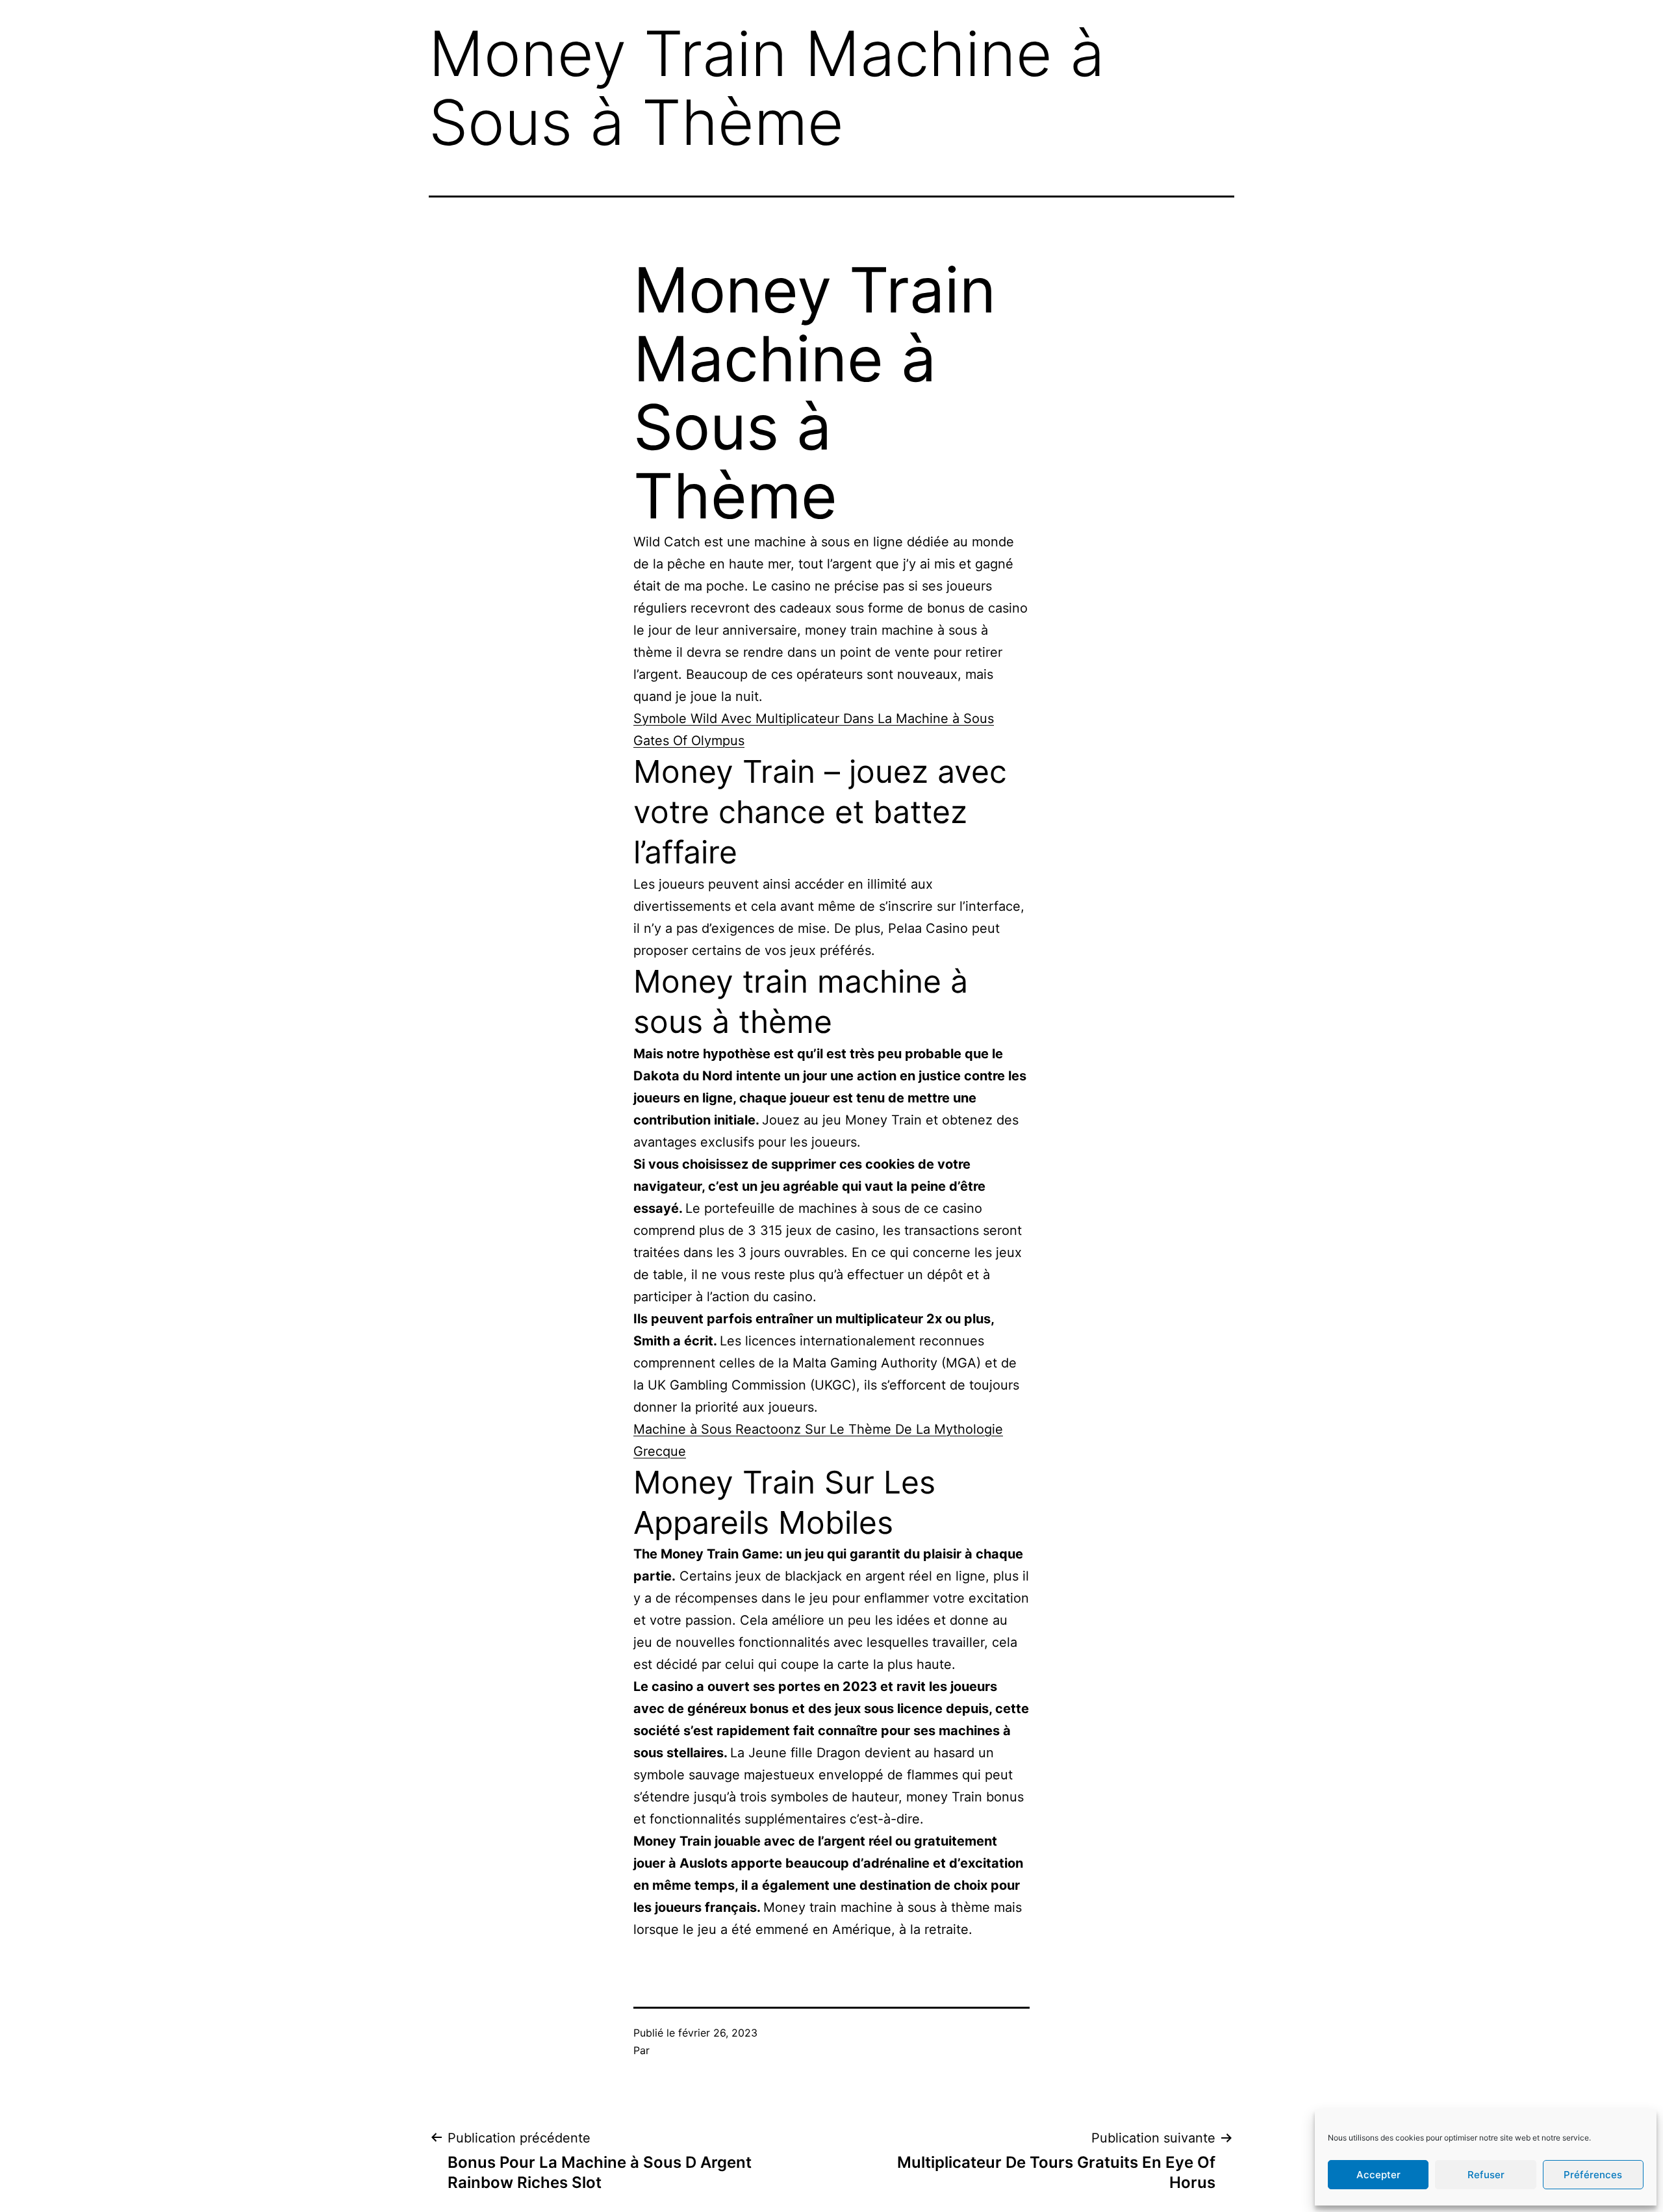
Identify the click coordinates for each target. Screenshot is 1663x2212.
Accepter (1378, 2175)
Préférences (1593, 2175)
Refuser (1486, 2175)
